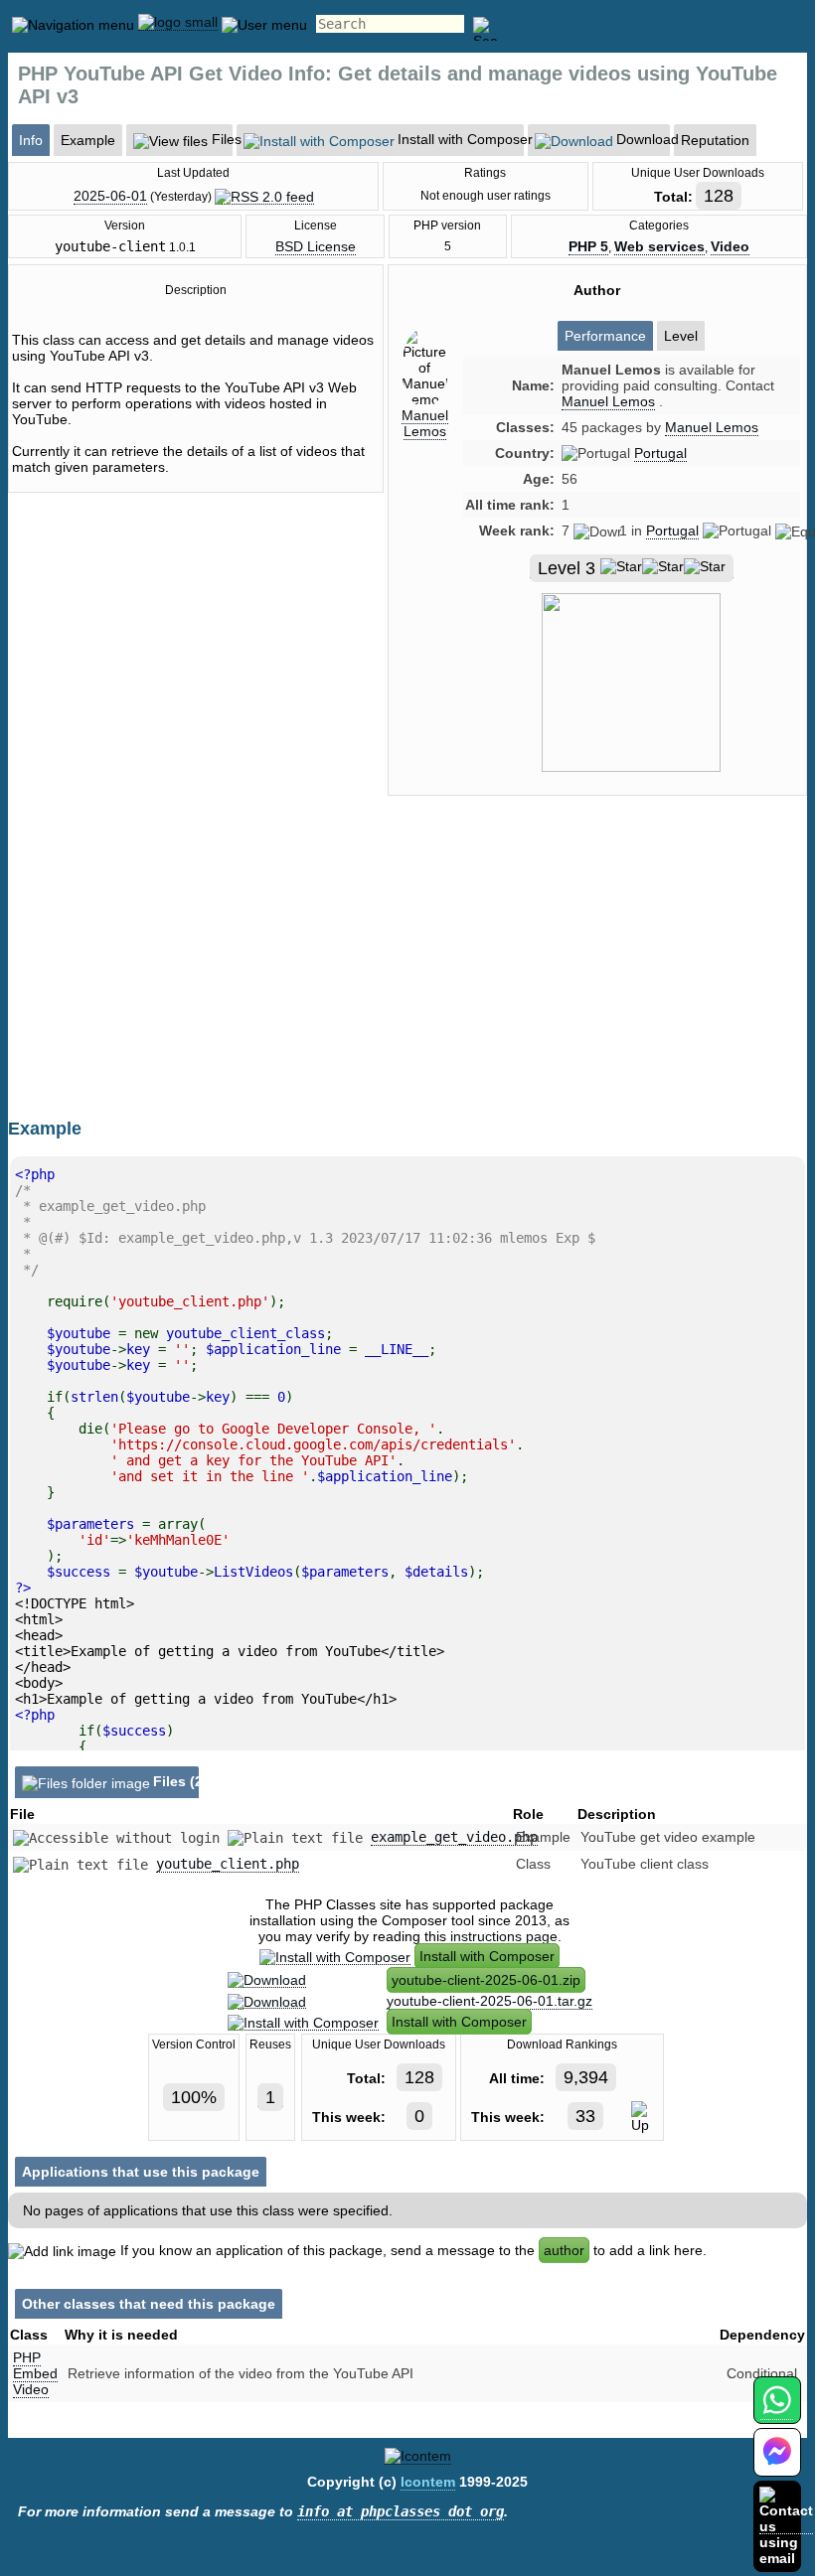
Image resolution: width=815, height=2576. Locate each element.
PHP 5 (588, 246)
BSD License (316, 246)
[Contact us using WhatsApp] (777, 2412)
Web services (659, 246)
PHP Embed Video (35, 2373)
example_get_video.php (454, 1837)
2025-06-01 (110, 196)
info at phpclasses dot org (401, 2511)
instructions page (504, 1936)
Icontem (428, 2482)
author (564, 2250)
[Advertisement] (597, 980)
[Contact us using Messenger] (777, 2464)
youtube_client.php (228, 1864)
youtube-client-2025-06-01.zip (486, 1980)
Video (730, 246)
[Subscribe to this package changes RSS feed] (264, 196)
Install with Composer (487, 1956)
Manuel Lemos (425, 423)
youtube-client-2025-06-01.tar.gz (489, 2001)
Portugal (660, 453)
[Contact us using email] (786, 2526)
